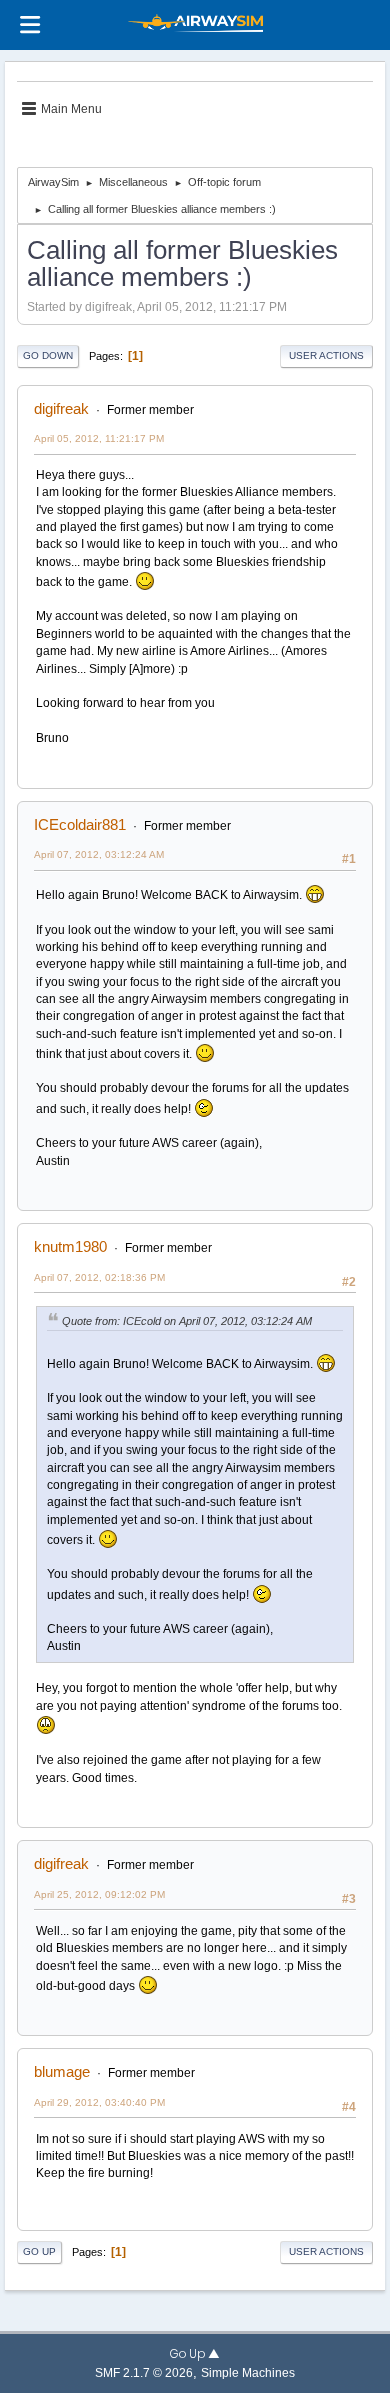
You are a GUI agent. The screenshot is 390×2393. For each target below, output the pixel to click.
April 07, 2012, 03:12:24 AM (99, 854)
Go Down (48, 355)
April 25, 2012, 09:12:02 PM (99, 1894)
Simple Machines (248, 2372)
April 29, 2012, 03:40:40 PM (99, 2102)
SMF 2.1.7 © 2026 (144, 2372)
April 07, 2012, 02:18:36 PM (99, 1277)
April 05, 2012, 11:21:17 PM (99, 438)
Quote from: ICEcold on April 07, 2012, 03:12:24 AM (187, 1321)
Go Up (39, 2251)
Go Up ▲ (195, 2354)
